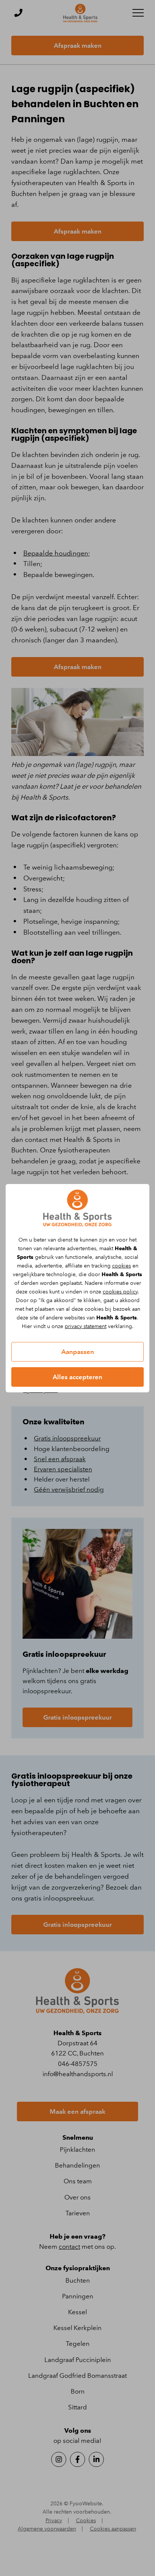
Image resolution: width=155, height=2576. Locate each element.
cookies (122, 1266)
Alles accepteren (77, 1377)
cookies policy (120, 1292)
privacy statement (86, 1326)
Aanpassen (78, 1352)
